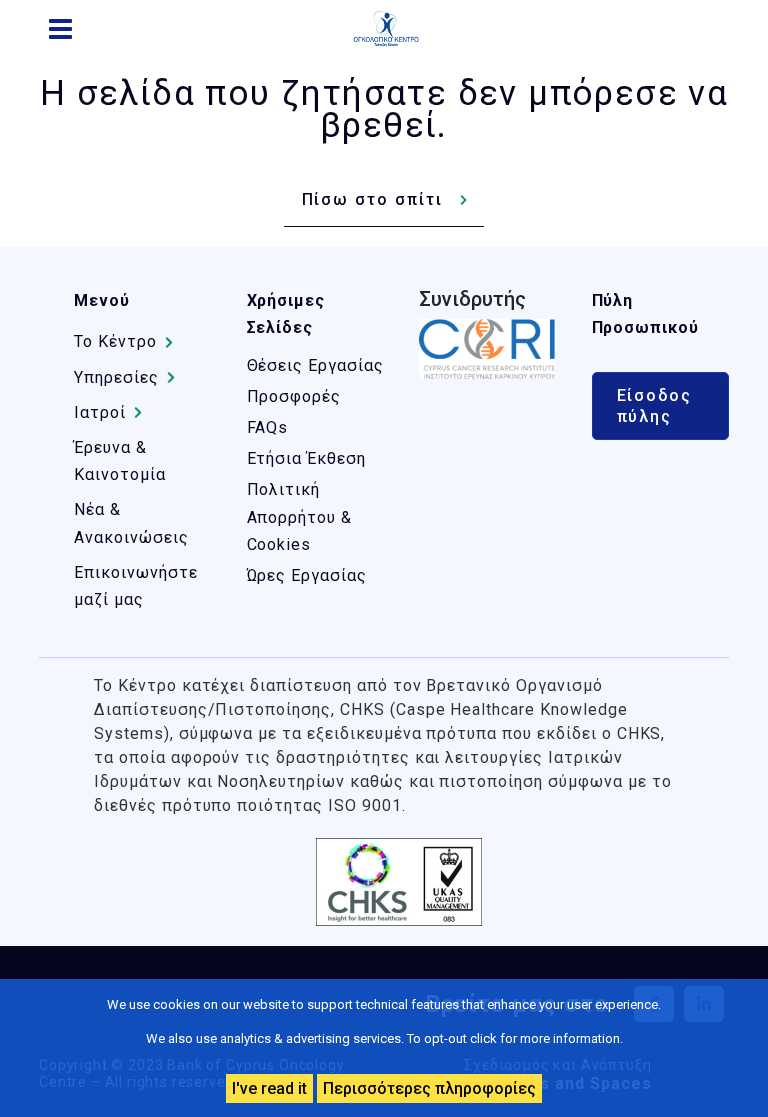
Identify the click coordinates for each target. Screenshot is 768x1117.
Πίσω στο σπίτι (372, 199)
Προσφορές (294, 396)
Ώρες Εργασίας (307, 575)
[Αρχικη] (394, 29)
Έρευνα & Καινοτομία (120, 461)
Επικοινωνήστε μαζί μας (135, 586)
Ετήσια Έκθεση (306, 458)
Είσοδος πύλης (654, 406)
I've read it (269, 1088)
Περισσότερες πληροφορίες (429, 1088)
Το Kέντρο (115, 341)
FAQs (268, 427)
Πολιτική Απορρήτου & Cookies (300, 516)
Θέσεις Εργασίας (315, 365)
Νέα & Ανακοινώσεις (131, 523)
